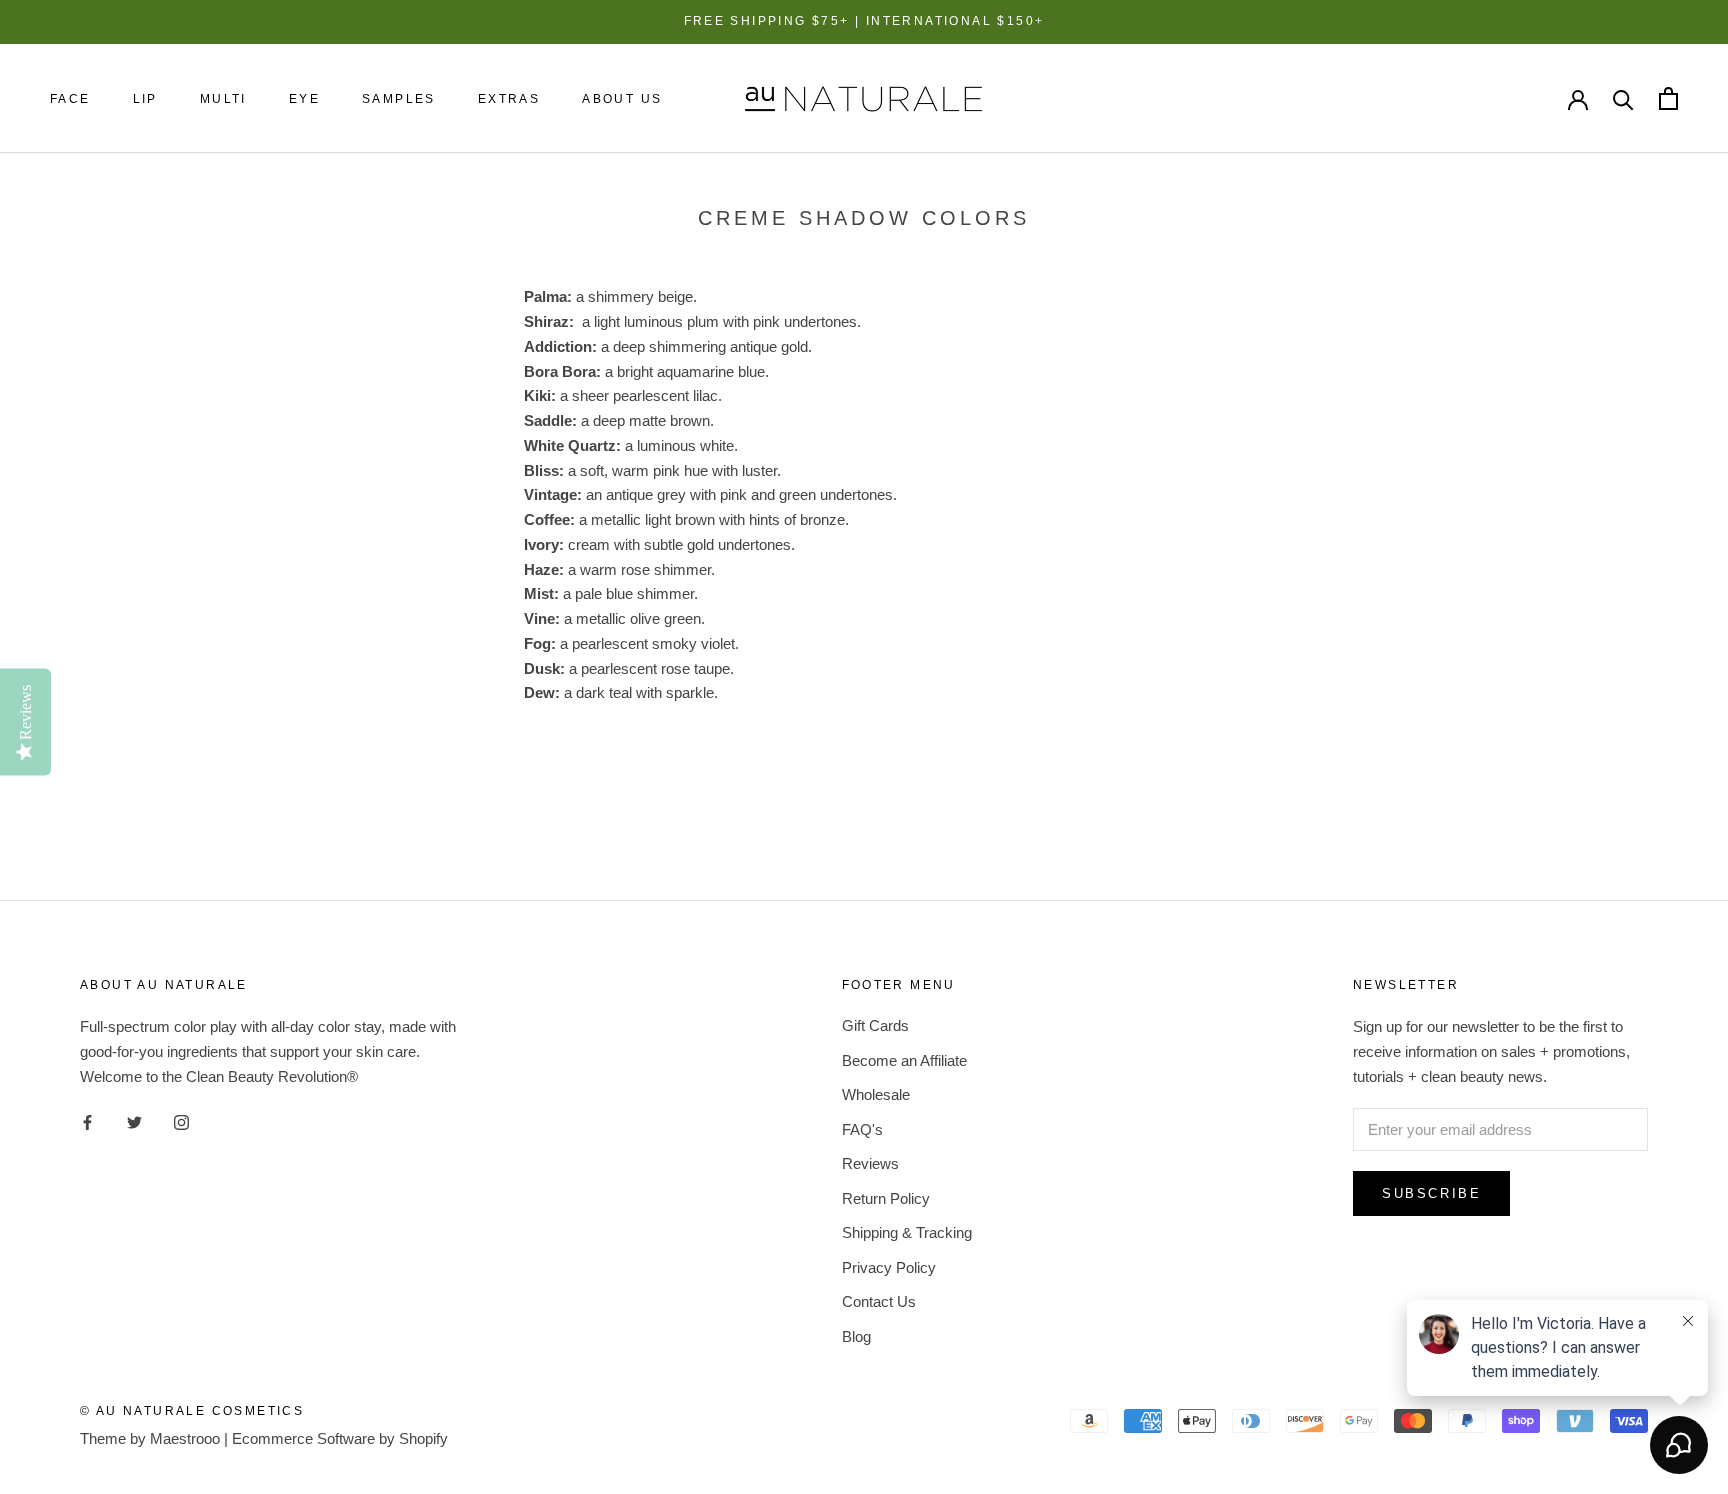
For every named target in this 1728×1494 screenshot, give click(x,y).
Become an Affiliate (904, 1060)
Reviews (870, 1163)
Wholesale (876, 1094)
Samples (399, 99)
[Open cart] (1668, 98)
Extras (509, 99)
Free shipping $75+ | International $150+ (864, 21)
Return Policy (886, 1198)
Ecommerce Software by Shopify (340, 1438)
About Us (622, 99)
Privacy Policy (889, 1267)
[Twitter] (134, 1122)
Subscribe (1431, 1193)
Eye (304, 99)
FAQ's (862, 1129)
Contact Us (879, 1301)
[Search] (1623, 98)
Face (70, 99)
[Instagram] (181, 1122)
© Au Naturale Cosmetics (192, 1411)
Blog (856, 1336)
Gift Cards (875, 1025)
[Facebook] (87, 1122)
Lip (145, 99)
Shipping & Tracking (907, 1232)
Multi (223, 99)
